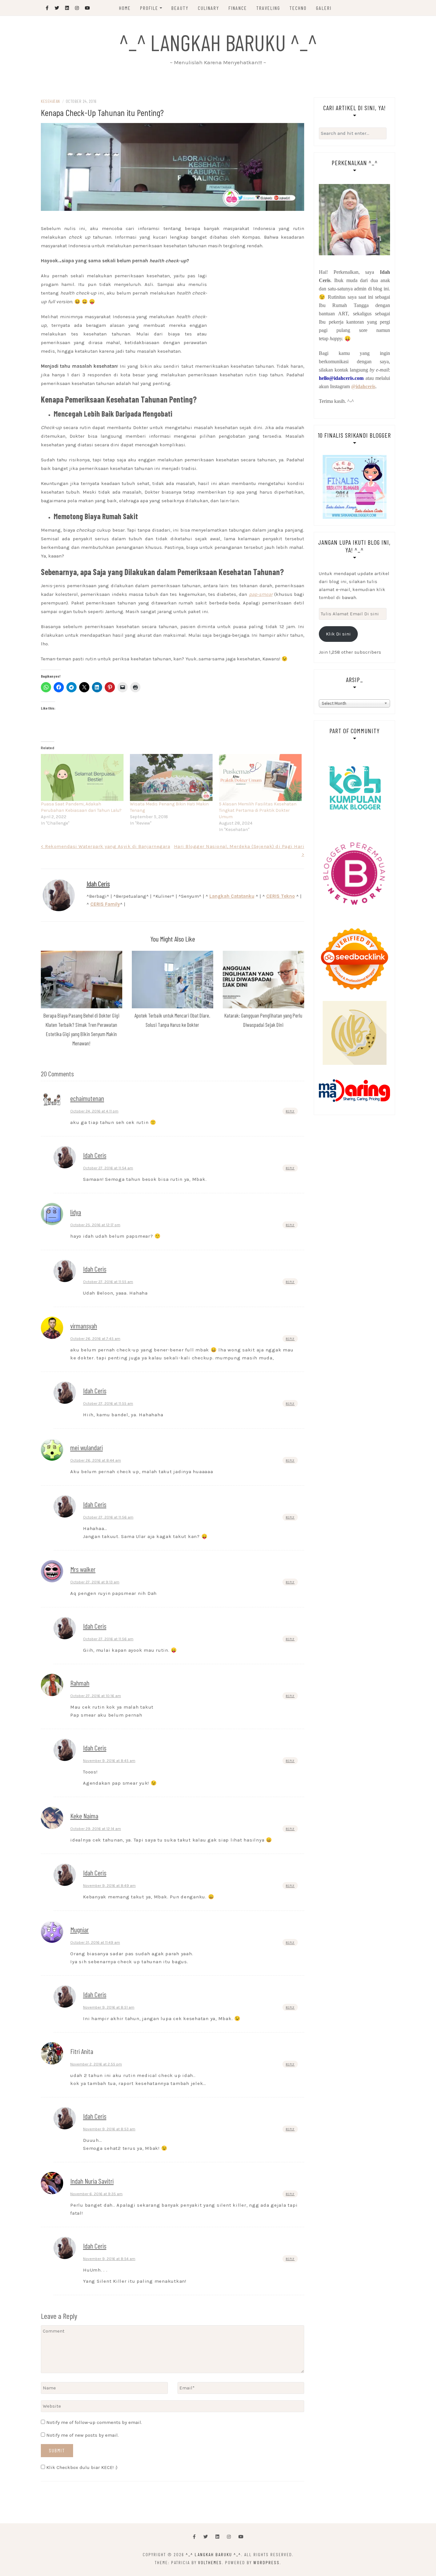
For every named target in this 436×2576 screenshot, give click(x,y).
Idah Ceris (98, 883)
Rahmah (80, 1683)
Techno (298, 8)
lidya (76, 1212)
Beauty (180, 8)
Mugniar (79, 1929)
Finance (238, 8)
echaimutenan (87, 1098)
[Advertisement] (173, 218)
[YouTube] (241, 2537)
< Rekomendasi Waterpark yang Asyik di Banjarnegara (105, 846)
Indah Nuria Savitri (92, 2181)
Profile (149, 8)
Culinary (209, 8)
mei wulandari (86, 1447)
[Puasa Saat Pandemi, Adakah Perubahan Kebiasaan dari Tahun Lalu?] (82, 778)
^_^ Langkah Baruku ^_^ (218, 42)
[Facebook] (194, 2537)
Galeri (324, 8)
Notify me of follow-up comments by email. (94, 2422)
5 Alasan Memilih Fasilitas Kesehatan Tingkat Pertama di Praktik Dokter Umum (258, 810)
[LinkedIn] (217, 2537)
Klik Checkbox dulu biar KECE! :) (81, 2467)
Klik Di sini (338, 634)
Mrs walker (83, 1569)
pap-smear (261, 594)
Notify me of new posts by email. (83, 2435)
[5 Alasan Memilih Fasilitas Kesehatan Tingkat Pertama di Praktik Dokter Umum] (260, 778)
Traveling (268, 8)
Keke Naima (84, 1816)
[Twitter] (206, 2537)
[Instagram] (229, 2537)
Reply (290, 1111)
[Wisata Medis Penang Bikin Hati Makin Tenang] (171, 778)
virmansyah (84, 1326)
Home (125, 8)
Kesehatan (50, 101)
